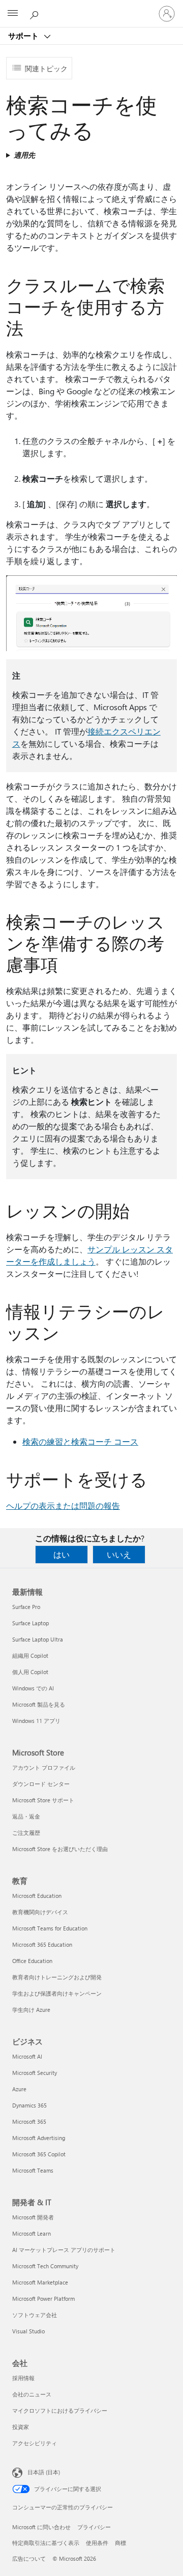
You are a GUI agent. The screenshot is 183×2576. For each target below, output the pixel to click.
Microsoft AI (27, 2056)
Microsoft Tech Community (45, 2266)
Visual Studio (28, 2331)
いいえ (119, 1554)
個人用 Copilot (30, 1672)
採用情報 (23, 2378)
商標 (120, 2543)
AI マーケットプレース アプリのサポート (64, 2250)
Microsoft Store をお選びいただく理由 (60, 1849)
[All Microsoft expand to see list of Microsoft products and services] (13, 14)
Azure (19, 2089)
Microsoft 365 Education (42, 1944)
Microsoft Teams (33, 2170)
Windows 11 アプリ (36, 1721)
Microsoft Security (35, 2073)
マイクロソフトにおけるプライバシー (60, 2410)
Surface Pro (26, 1607)
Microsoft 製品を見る (39, 1704)
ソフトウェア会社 (35, 2315)
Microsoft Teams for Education (50, 1928)
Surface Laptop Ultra (38, 1639)
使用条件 (97, 2543)
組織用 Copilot (30, 1656)
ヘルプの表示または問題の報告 (63, 1505)
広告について (29, 2558)
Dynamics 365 (29, 2105)
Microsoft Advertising (39, 2138)
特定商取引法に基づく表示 (46, 2543)
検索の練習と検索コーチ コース (80, 1441)
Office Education (32, 1961)
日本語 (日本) (44, 2472)
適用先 (24, 155)
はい (62, 1554)
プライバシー (94, 2527)
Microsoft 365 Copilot (39, 2154)
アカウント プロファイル (44, 1767)
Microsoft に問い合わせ (41, 2527)
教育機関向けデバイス (40, 1912)
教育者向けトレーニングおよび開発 (57, 1977)
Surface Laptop (30, 1623)
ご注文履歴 (26, 1833)
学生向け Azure (31, 2010)
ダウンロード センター (41, 1784)
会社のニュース (32, 2394)
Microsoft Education (37, 1896)
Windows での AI (33, 1688)
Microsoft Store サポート (43, 1800)
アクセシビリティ (35, 2443)
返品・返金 (26, 1816)
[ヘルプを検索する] (36, 13)
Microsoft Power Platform (43, 2299)
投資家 (21, 2427)
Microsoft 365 (29, 2121)
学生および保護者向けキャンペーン (57, 1993)
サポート (24, 36)
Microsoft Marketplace (40, 2282)
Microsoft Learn (32, 2233)
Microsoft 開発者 (33, 2217)
